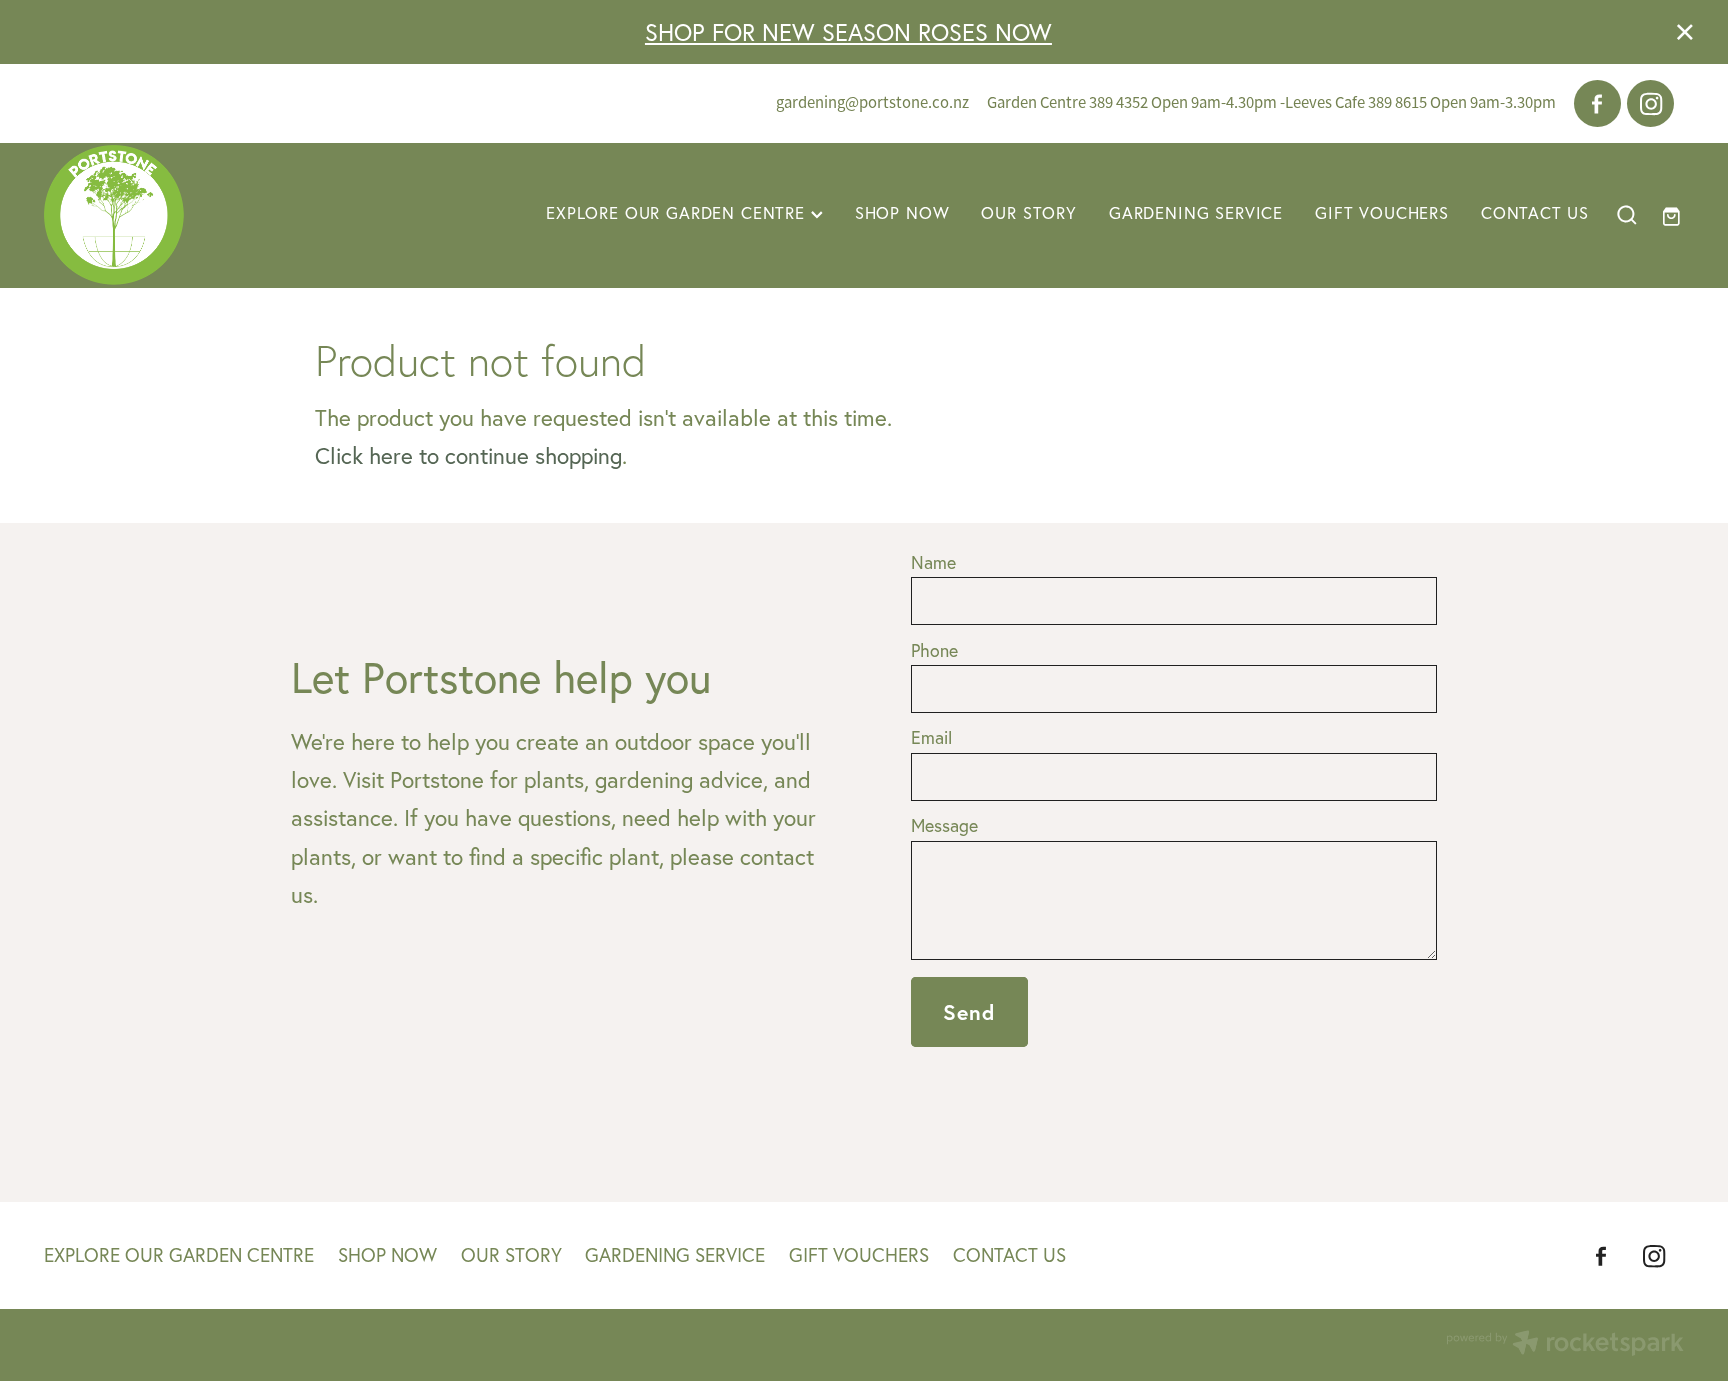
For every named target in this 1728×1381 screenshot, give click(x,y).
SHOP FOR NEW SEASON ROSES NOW (848, 32)
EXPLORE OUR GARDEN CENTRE (678, 213)
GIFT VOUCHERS (1382, 213)
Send (969, 1012)
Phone (934, 651)
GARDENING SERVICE (1196, 213)
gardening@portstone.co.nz (872, 102)
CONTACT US (1535, 213)
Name (933, 563)
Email (931, 738)
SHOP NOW (902, 213)
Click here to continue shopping (468, 456)
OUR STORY (1028, 213)
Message (944, 826)
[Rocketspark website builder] (1565, 1345)
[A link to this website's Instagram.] (1651, 104)
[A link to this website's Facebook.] (1598, 104)
